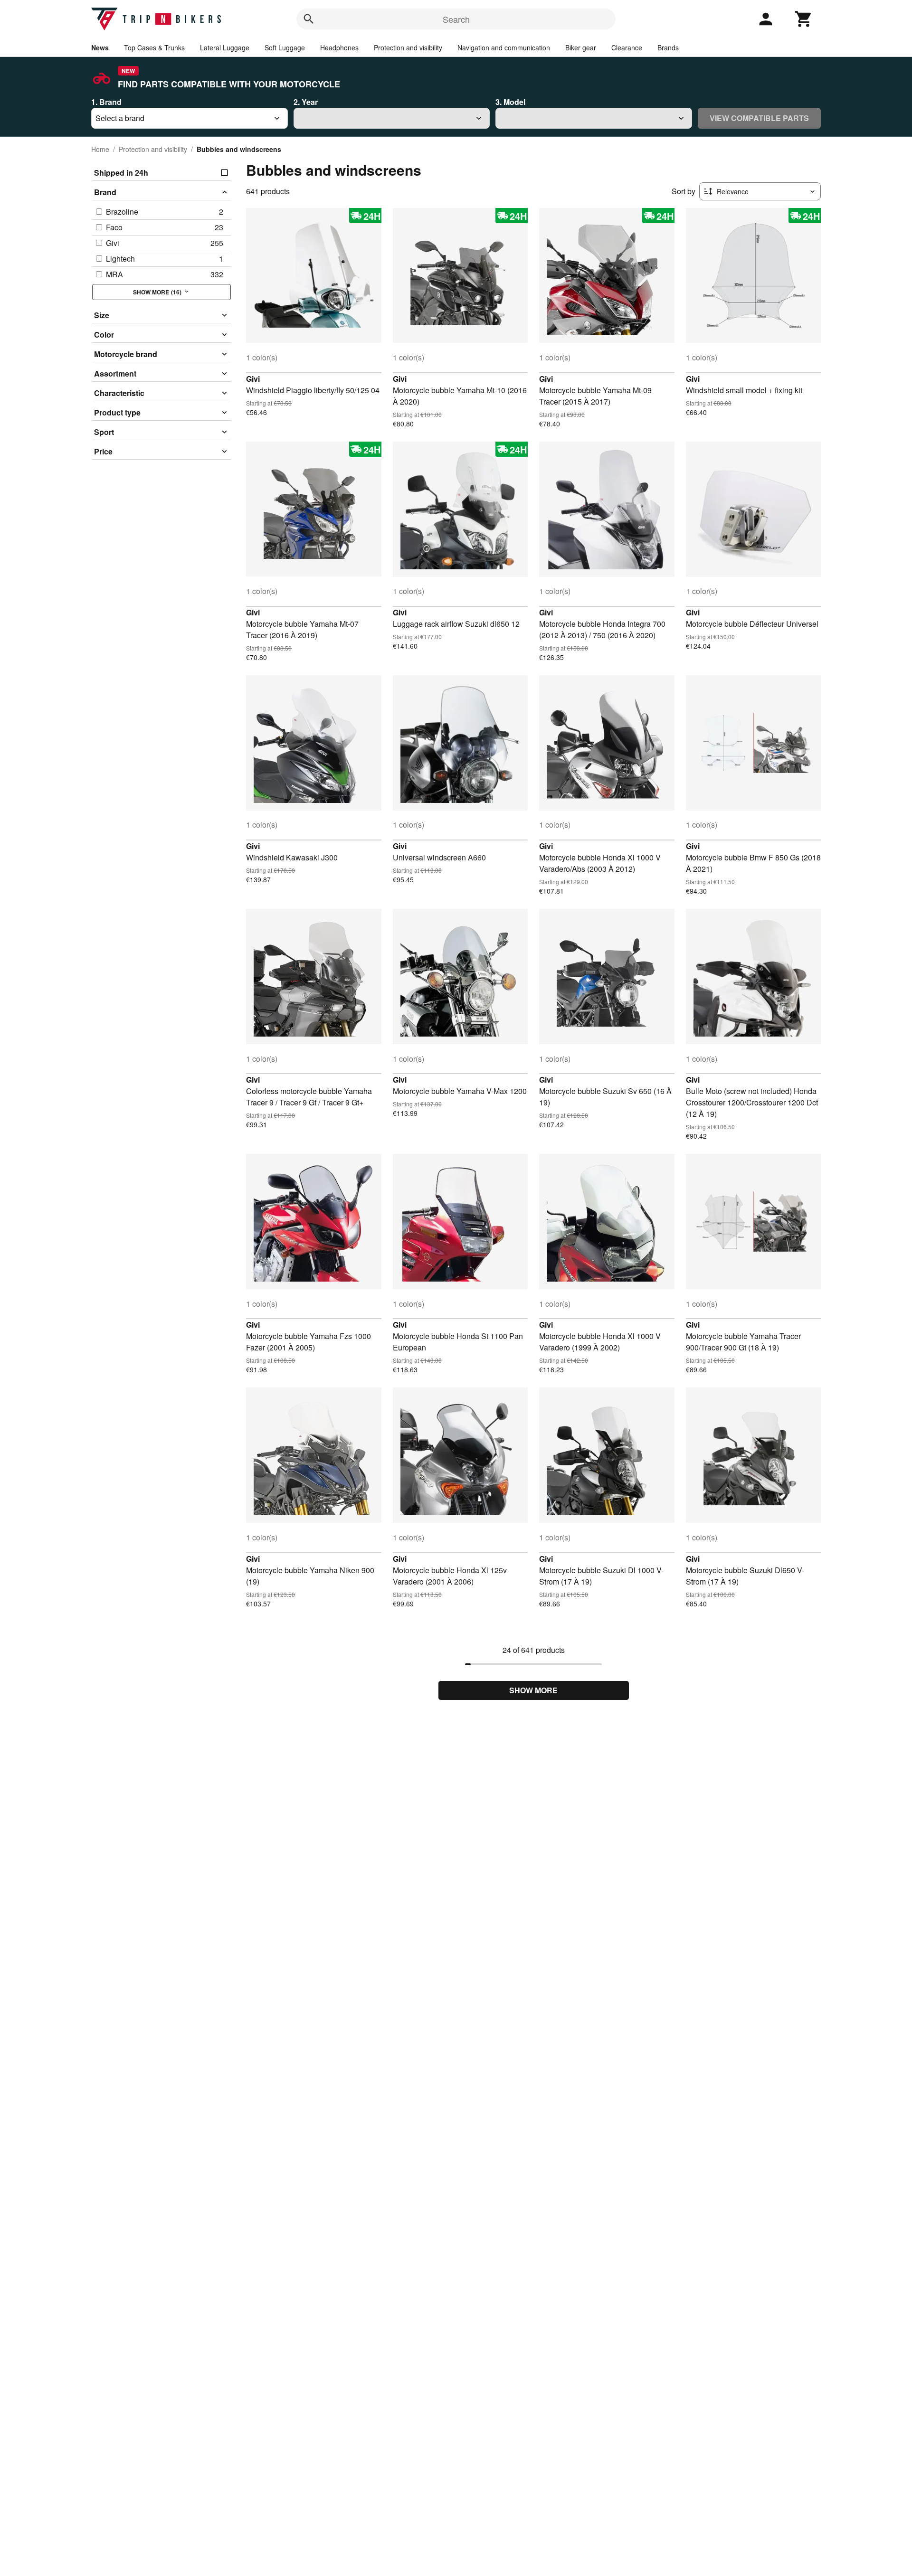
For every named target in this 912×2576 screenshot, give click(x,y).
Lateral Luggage (225, 47)
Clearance (627, 47)
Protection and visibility (408, 47)
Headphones (339, 47)
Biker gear (581, 47)
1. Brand (106, 102)
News (100, 47)
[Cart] (804, 19)
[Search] (309, 19)
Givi (253, 379)
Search (456, 19)
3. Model (510, 102)
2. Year (306, 102)
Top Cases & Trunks (154, 47)
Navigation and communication (504, 47)
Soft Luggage (285, 47)
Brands (668, 47)
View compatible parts (759, 118)
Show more (533, 1690)
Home (100, 149)
